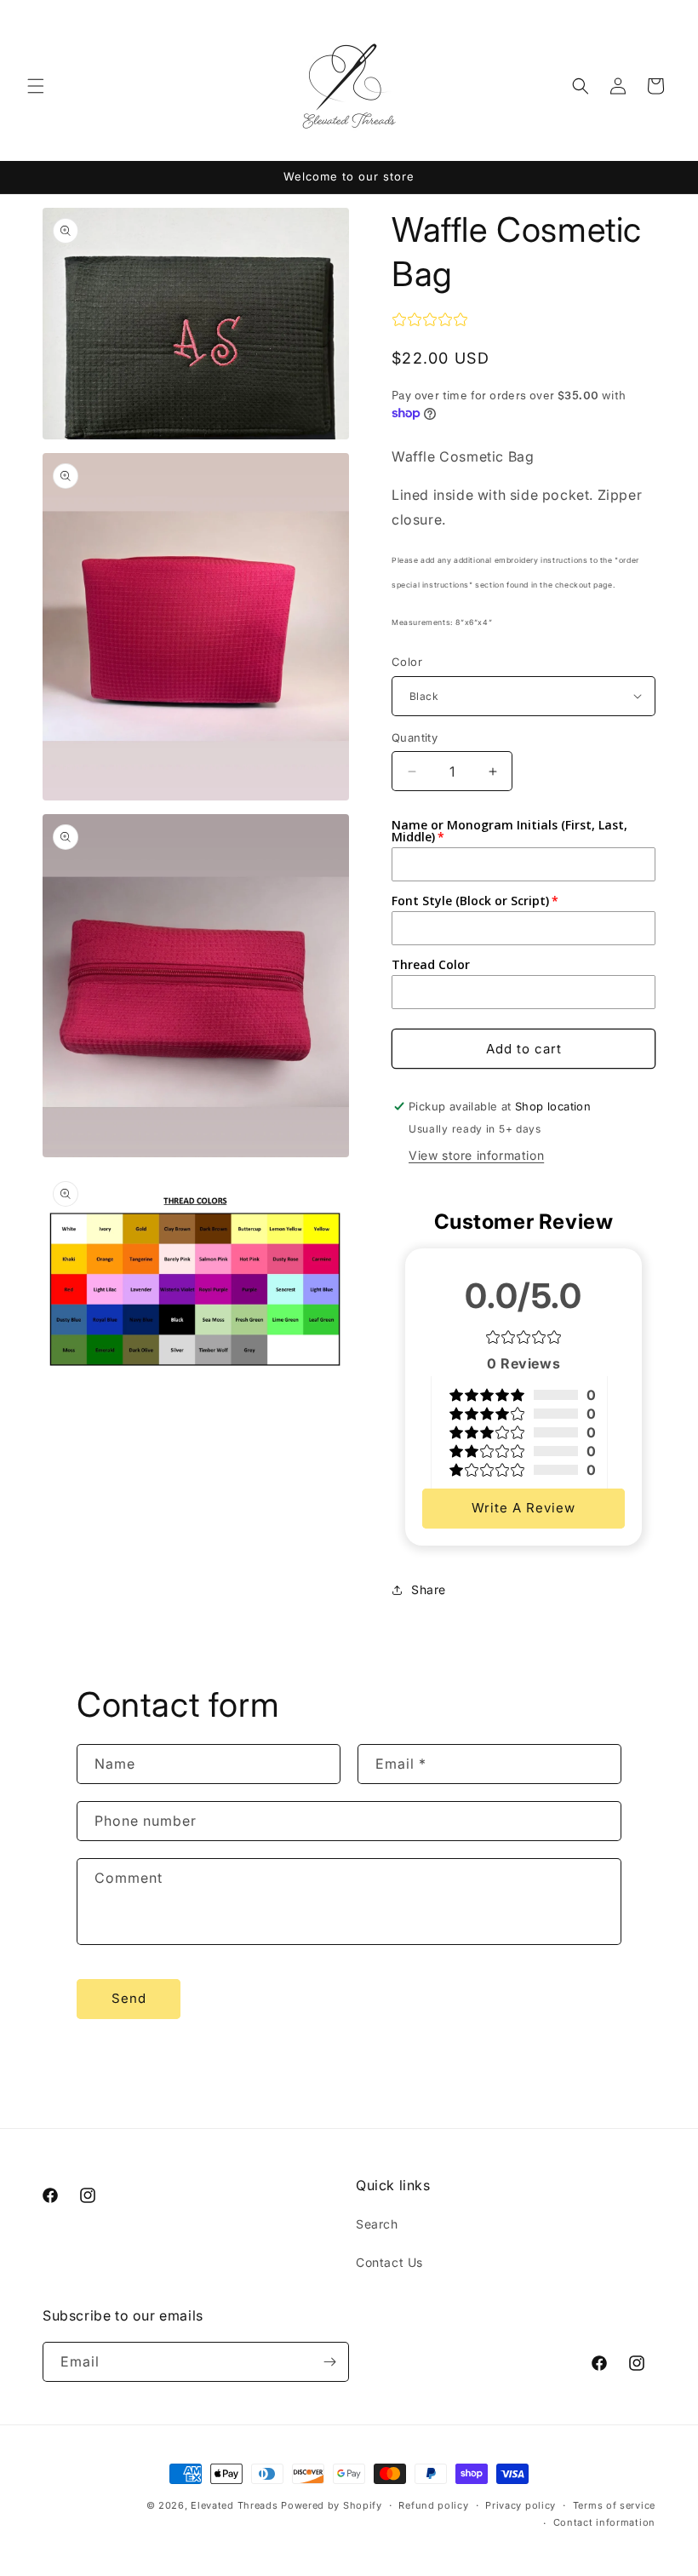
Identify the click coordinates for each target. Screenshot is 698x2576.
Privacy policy (521, 2505)
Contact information (604, 2522)
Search (377, 2224)
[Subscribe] (329, 2362)
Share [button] (429, 1589)
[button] (36, 86)
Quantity (415, 737)
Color (407, 662)
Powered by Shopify (332, 2505)
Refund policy (433, 2505)
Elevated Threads (234, 2505)
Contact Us (389, 2262)
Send (129, 1998)
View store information (476, 1155)
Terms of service (614, 2505)
